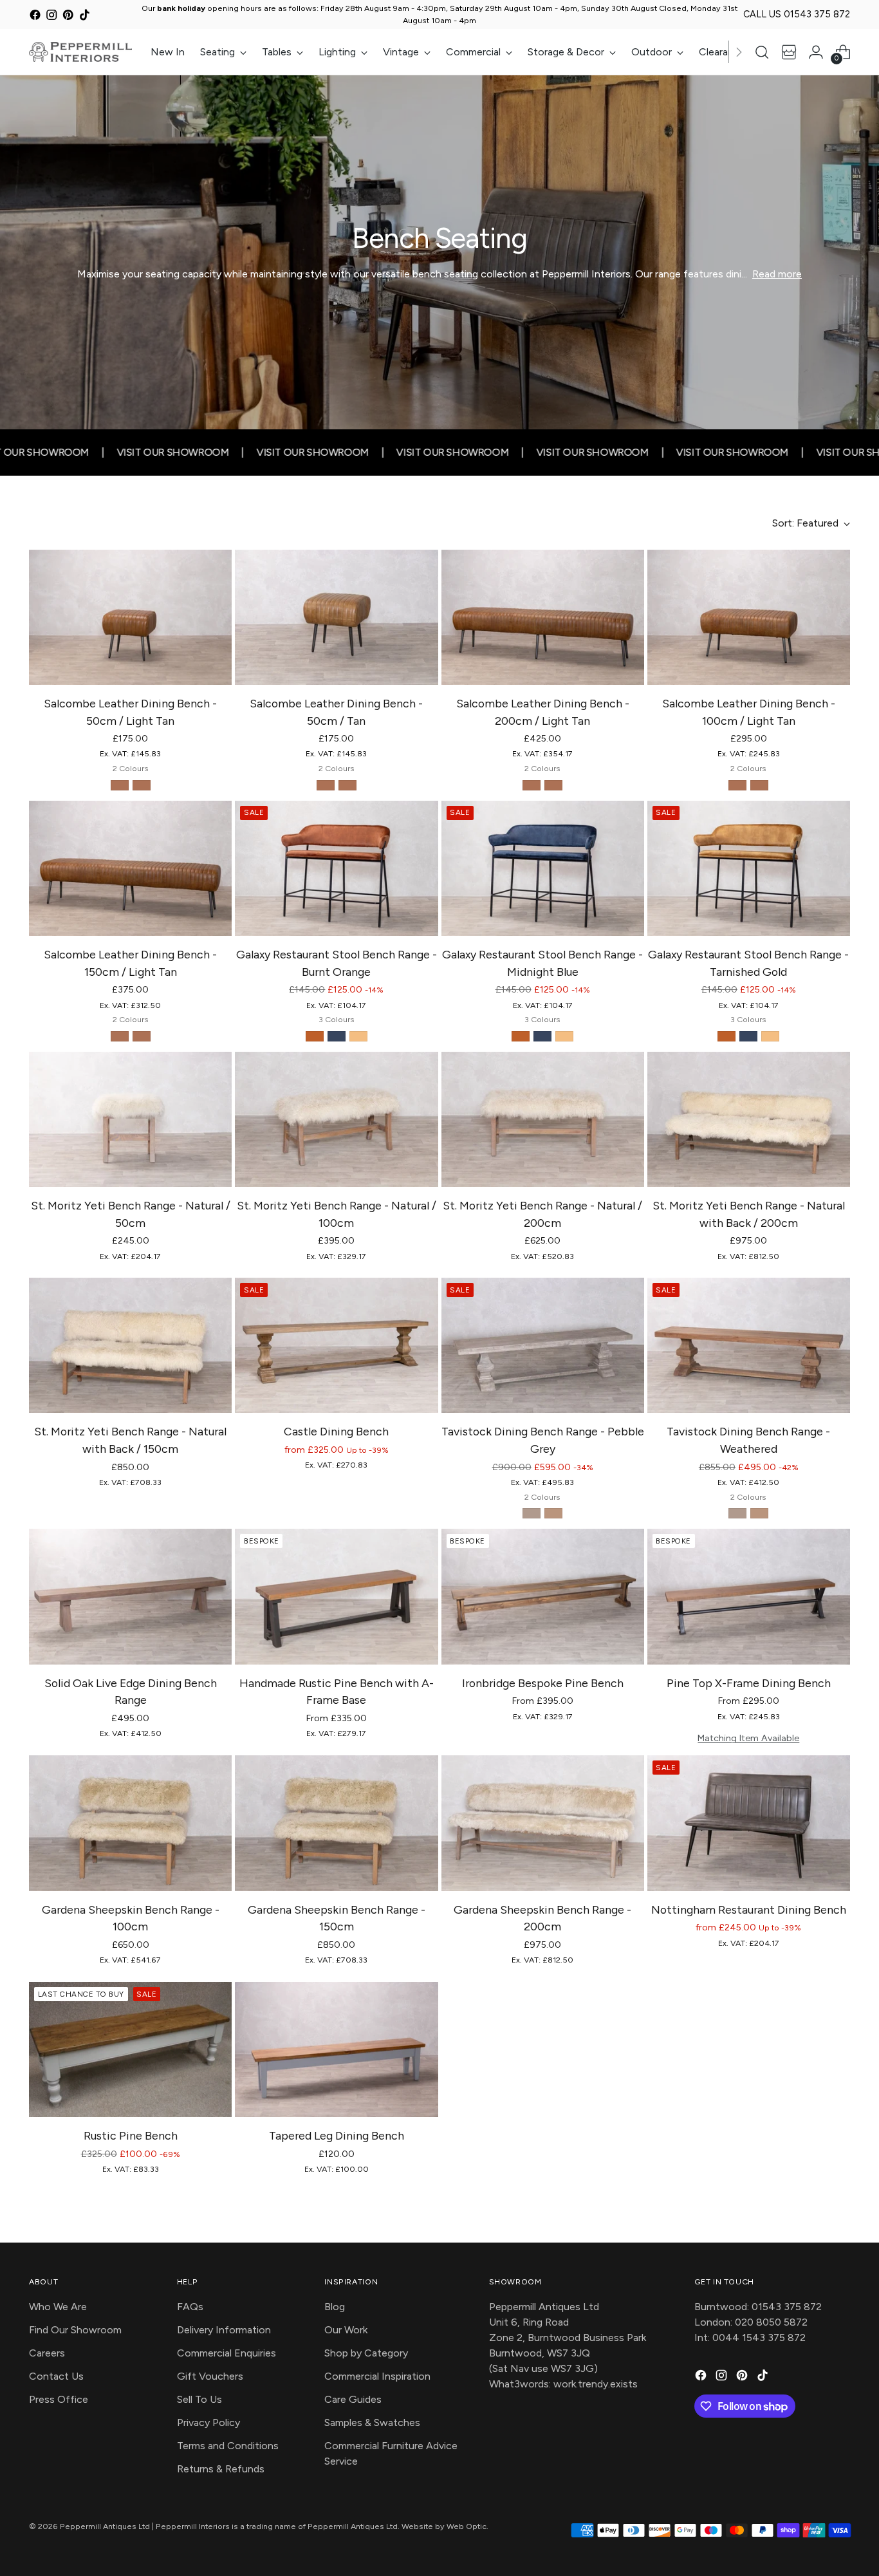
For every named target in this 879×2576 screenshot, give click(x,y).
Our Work (346, 2330)
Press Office (59, 2399)
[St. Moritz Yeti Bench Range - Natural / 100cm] (336, 1119)
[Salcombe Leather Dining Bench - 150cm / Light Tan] (130, 868)
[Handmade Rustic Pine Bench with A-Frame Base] (336, 1596)
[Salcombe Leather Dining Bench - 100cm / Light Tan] (749, 617)
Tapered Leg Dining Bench (337, 2135)
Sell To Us (199, 2399)
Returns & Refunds (221, 2469)
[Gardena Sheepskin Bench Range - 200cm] (543, 1823)
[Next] (739, 51)
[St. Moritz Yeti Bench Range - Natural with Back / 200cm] (749, 1119)
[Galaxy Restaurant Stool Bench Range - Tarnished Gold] (749, 868)
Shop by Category (366, 2353)
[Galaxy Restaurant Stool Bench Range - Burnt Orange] (336, 868)
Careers (47, 2353)
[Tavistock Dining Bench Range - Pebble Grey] (543, 1345)
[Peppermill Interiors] (80, 51)
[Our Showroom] (789, 52)
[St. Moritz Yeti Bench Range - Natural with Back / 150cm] (130, 1345)
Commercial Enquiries (227, 2353)
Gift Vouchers (210, 2376)
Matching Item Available (748, 1738)
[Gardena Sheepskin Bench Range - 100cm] (130, 1823)
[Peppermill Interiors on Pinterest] (68, 16)
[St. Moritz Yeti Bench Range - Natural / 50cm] (130, 1119)
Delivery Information (224, 2330)
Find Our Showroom (75, 2330)
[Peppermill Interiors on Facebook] (35, 16)
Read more (777, 274)
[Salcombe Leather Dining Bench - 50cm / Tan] (336, 617)
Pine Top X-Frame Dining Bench (749, 1683)
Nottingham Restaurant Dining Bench (749, 1909)
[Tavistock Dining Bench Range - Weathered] (749, 1345)
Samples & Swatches (372, 2422)
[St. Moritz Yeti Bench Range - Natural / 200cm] (543, 1119)
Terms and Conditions (228, 2446)
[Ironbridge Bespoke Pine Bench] (543, 1596)
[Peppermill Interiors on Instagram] (52, 16)
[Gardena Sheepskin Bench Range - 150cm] (336, 1823)
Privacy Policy (208, 2422)
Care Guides (353, 2399)
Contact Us (56, 2376)
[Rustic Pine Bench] (130, 2049)
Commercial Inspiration (377, 2376)
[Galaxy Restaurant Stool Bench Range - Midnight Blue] (543, 868)
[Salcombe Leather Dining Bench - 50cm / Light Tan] (130, 617)
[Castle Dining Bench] (336, 1345)
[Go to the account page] (816, 52)
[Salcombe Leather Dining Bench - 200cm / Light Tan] (543, 617)
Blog (335, 2307)
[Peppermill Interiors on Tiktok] (85, 16)
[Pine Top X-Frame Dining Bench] (749, 1596)
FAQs (190, 2307)
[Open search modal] (762, 52)
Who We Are (58, 2307)
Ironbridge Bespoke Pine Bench (543, 1683)
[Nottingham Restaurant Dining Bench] (749, 1823)
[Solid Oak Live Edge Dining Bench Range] (130, 1596)
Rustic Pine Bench (131, 2135)
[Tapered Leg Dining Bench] (336, 2049)
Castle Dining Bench (336, 1431)
